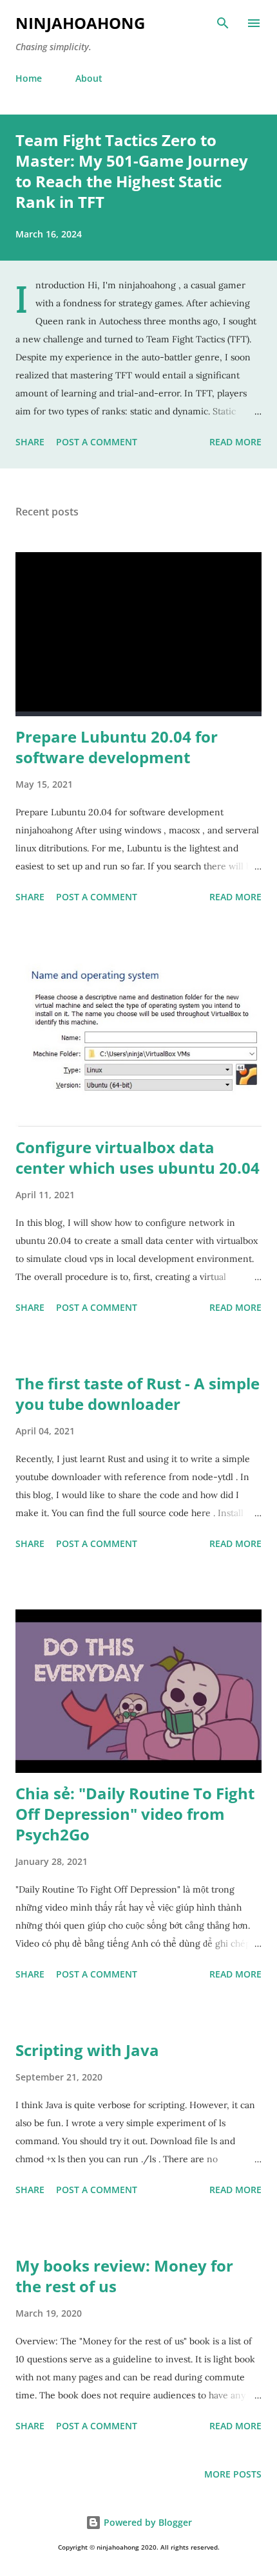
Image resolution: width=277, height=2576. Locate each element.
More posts (233, 2474)
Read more (235, 442)
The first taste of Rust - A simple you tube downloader (138, 1394)
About (89, 78)
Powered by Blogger (147, 2522)
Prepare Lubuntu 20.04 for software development (117, 747)
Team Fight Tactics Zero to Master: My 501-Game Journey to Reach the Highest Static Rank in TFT (132, 171)
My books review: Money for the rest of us (124, 2276)
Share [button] (30, 442)
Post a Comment (97, 442)
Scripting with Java (87, 2050)
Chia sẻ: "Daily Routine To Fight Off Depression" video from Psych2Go (135, 1814)
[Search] (223, 23)
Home (29, 78)
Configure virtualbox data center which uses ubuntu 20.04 (138, 1157)
